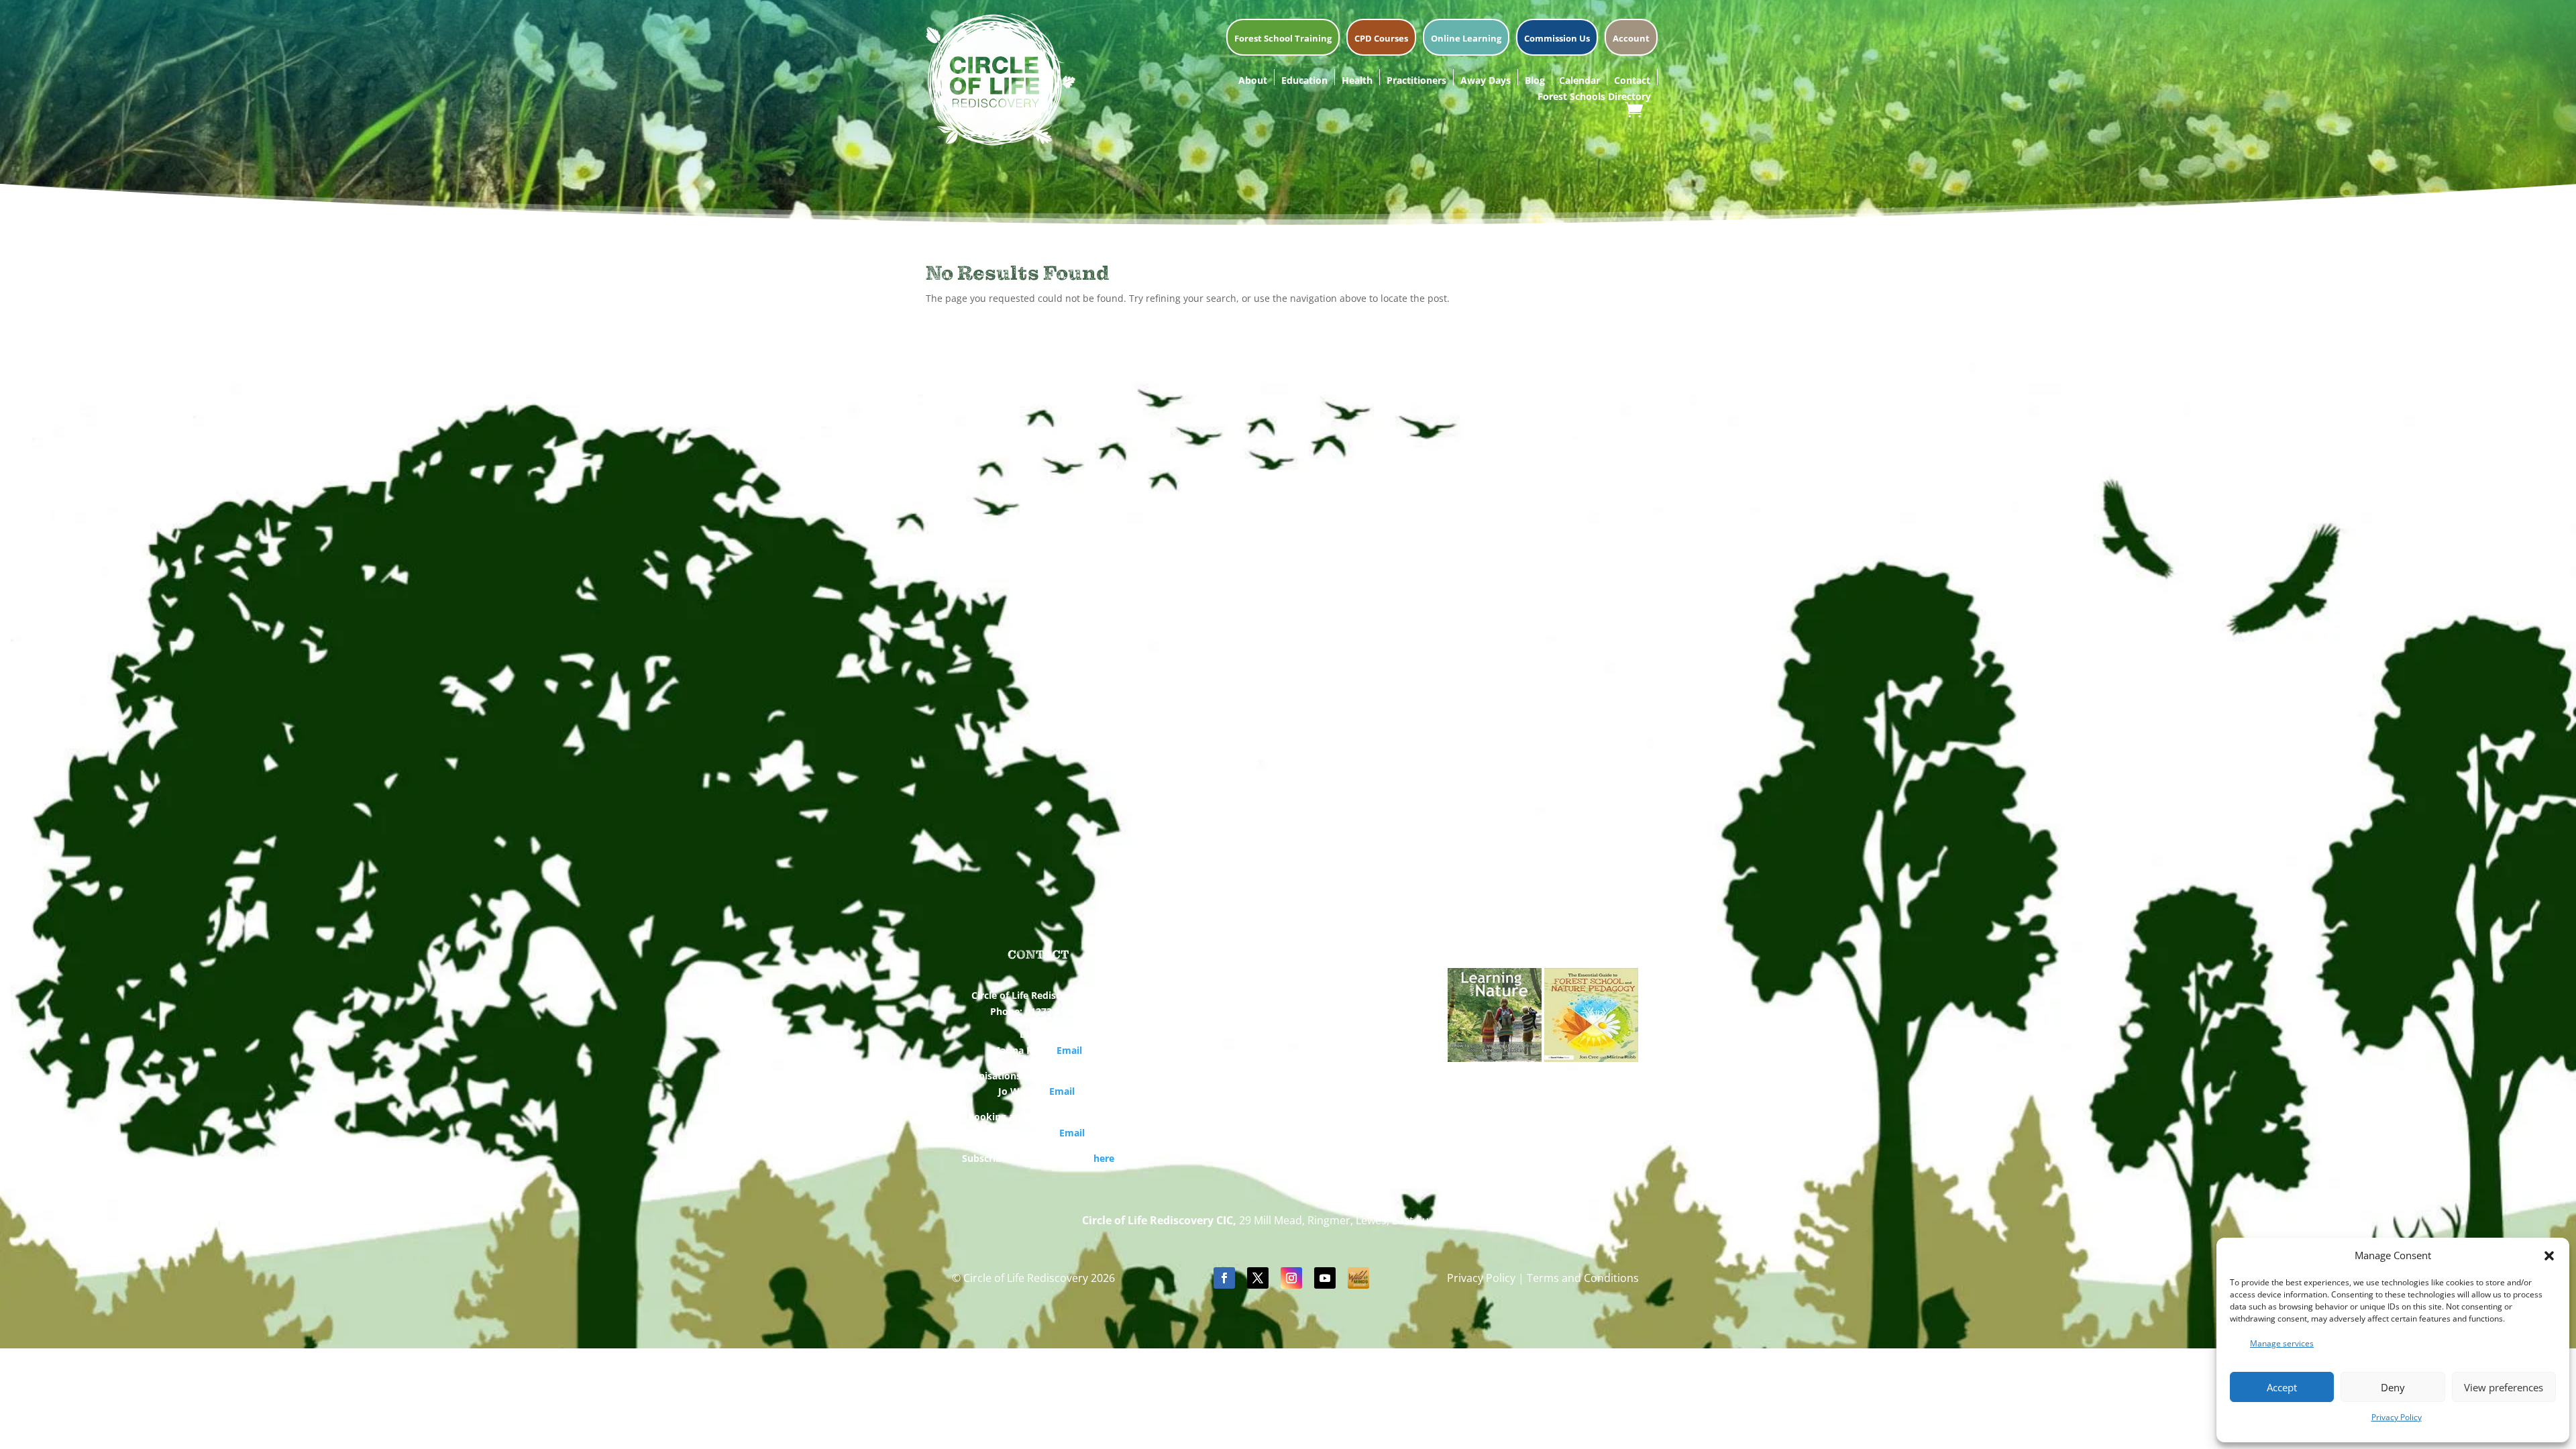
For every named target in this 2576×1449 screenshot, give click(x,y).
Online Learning (1466, 39)
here (1104, 1158)
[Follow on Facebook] (1224, 1278)
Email (1069, 1050)
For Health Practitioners (1288, 1013)
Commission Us (1557, 39)
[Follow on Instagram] (1291, 1278)
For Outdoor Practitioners (1288, 1031)
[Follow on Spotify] (1358, 1278)
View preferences (2504, 1387)
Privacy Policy (2397, 1417)
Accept (2282, 1387)
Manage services (2282, 1343)
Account (1631, 39)
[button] (2549, 1256)
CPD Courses (1381, 39)
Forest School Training (1283, 39)
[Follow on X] (1258, 1278)
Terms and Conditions (1583, 1278)
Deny (2393, 1387)
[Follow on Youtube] (1325, 1278)
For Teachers (1288, 994)
